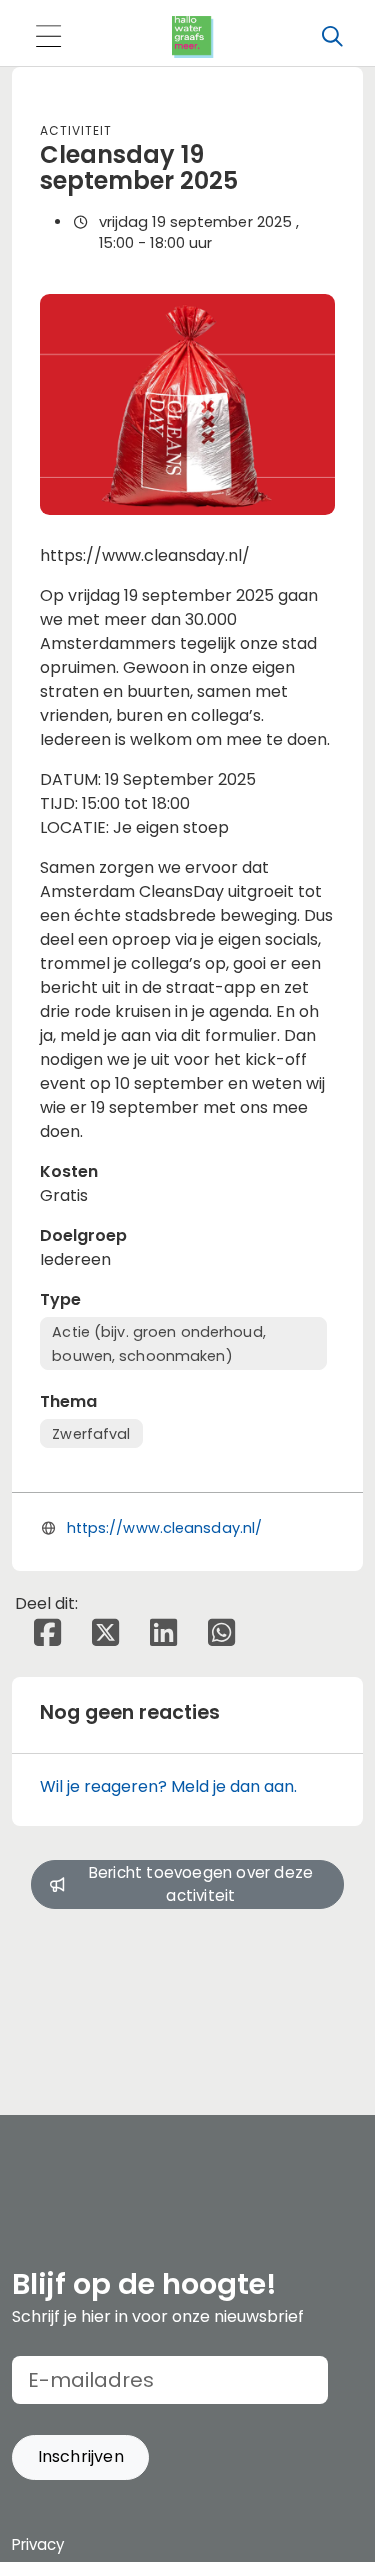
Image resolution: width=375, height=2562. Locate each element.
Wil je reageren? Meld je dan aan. (168, 1786)
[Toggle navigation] (48, 37)
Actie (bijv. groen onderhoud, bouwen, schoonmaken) (158, 1344)
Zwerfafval (91, 1434)
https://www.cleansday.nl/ (165, 1528)
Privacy (38, 2544)
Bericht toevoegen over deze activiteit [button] (201, 1884)
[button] (80, 2457)
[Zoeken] (332, 37)
